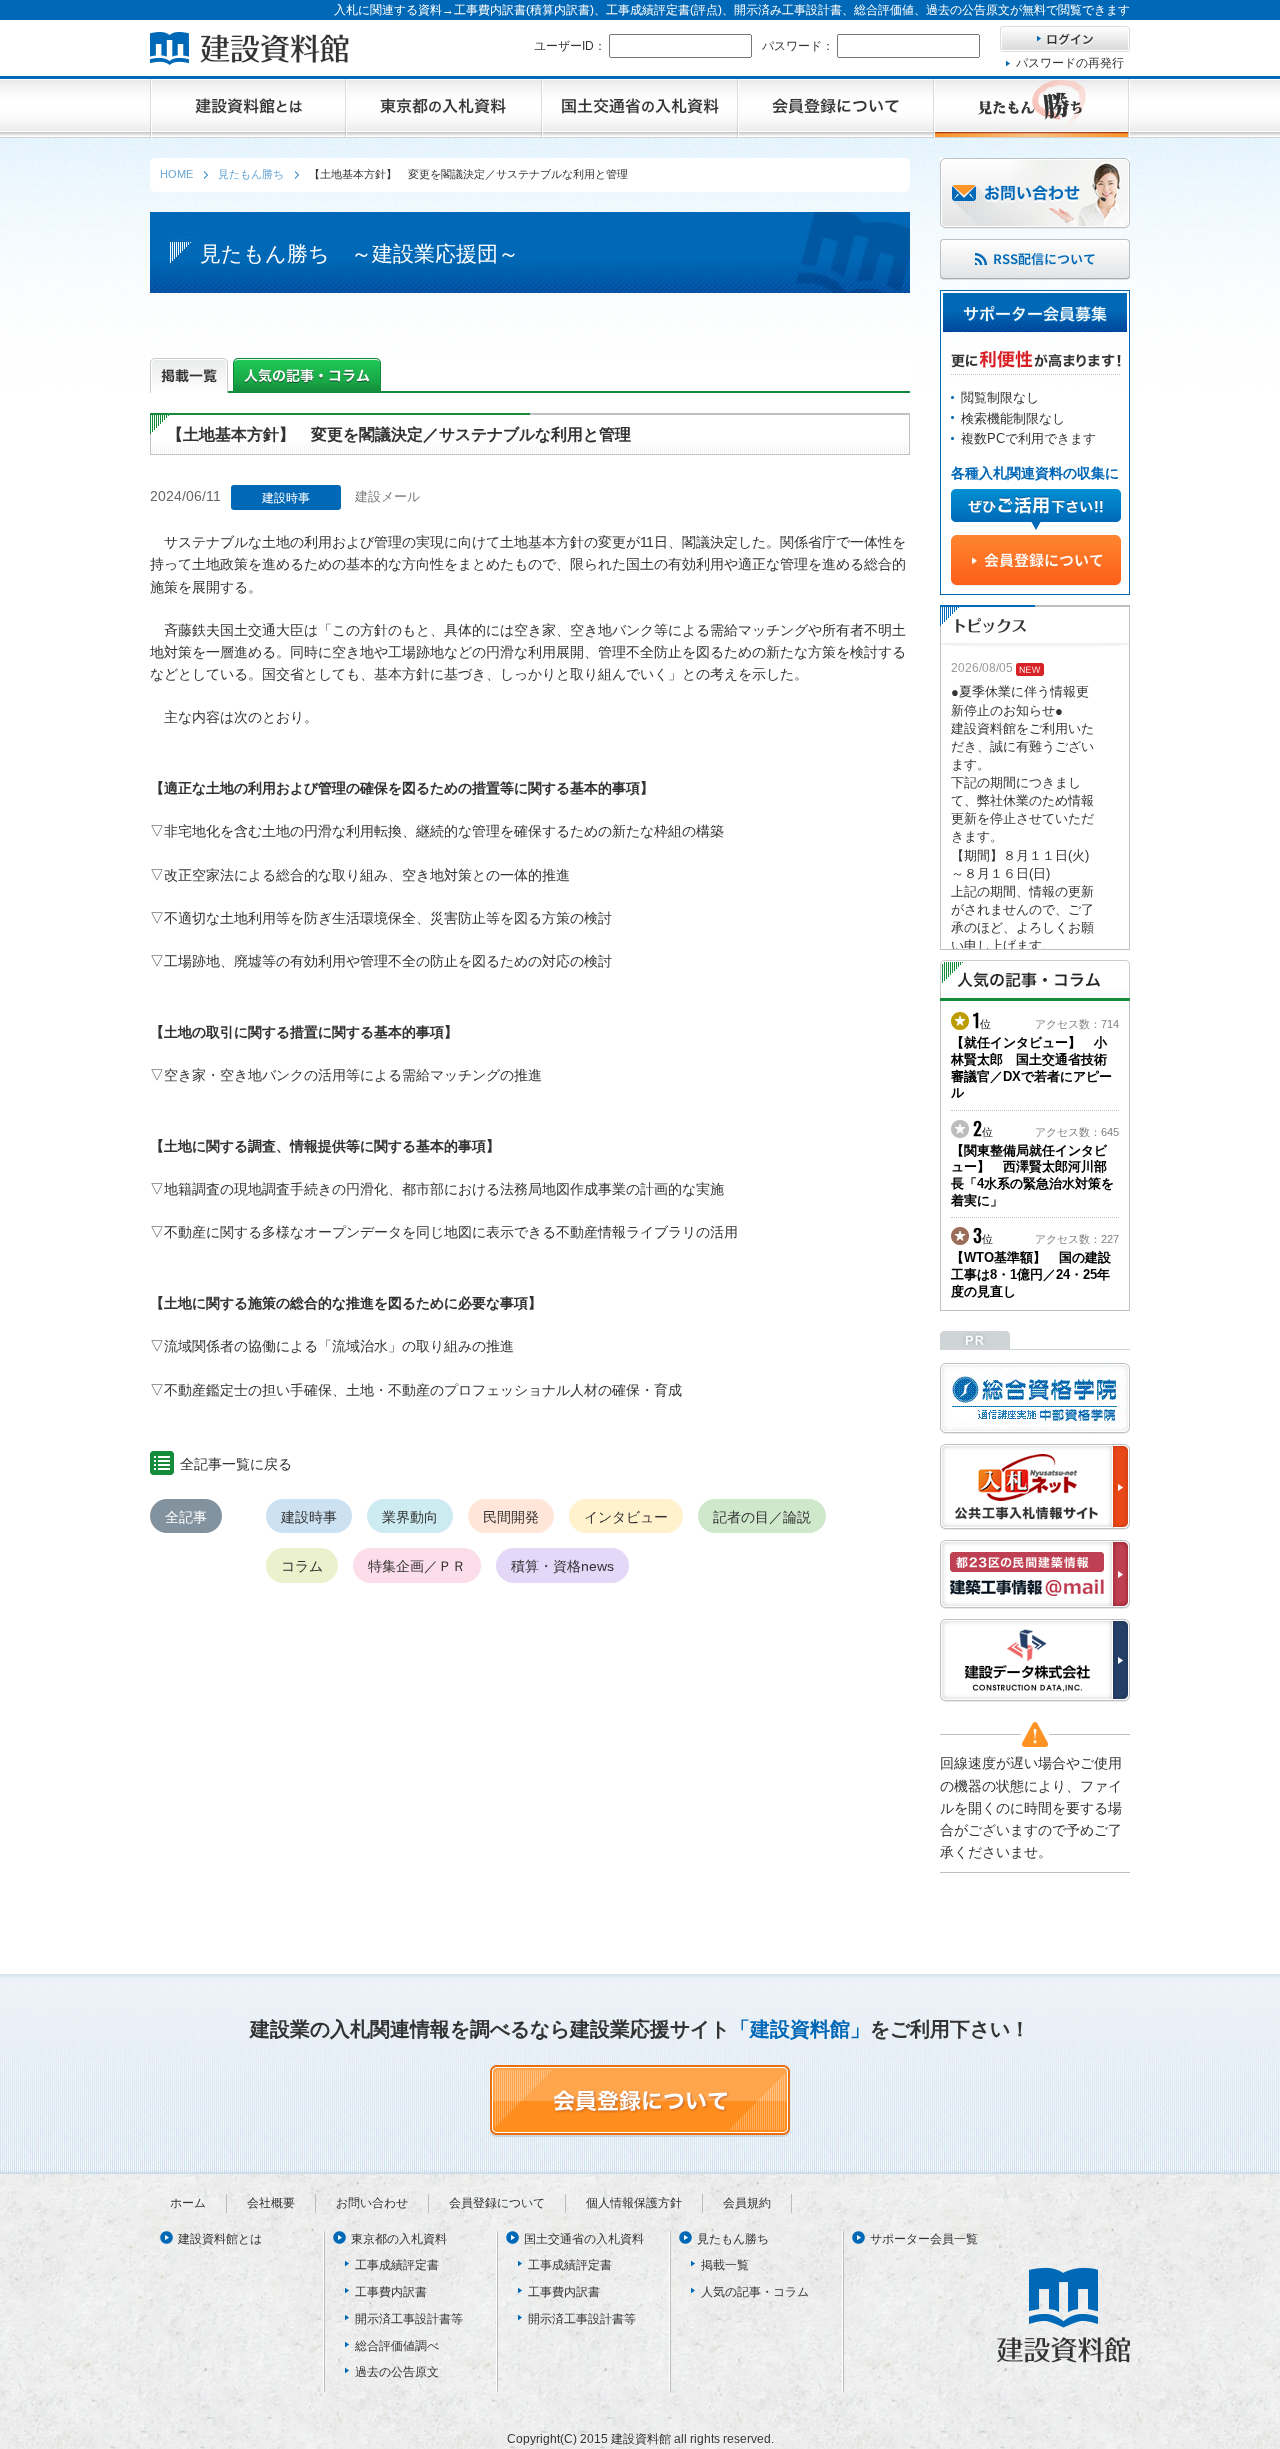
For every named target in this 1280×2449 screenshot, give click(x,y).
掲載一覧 (725, 2265)
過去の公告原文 (397, 2372)
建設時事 (309, 1517)
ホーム (188, 2203)
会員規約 (747, 2203)
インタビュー (626, 1517)
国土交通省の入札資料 (584, 2239)
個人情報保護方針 (634, 2203)
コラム (302, 1566)
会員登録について (497, 2203)
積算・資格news (562, 1566)
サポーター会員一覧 (924, 2239)
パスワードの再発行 (1070, 63)
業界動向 (410, 1517)
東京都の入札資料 (399, 2239)
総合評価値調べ (397, 2346)
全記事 (186, 1517)
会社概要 (271, 2203)
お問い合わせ (372, 2203)
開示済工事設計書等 (409, 2319)
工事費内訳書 (391, 2292)
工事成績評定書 (397, 2265)
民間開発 (511, 1517)
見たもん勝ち (733, 2239)
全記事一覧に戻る (236, 1464)
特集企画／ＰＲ (417, 1566)
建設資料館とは (220, 2239)
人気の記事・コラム (755, 2292)
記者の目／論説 (762, 1517)
